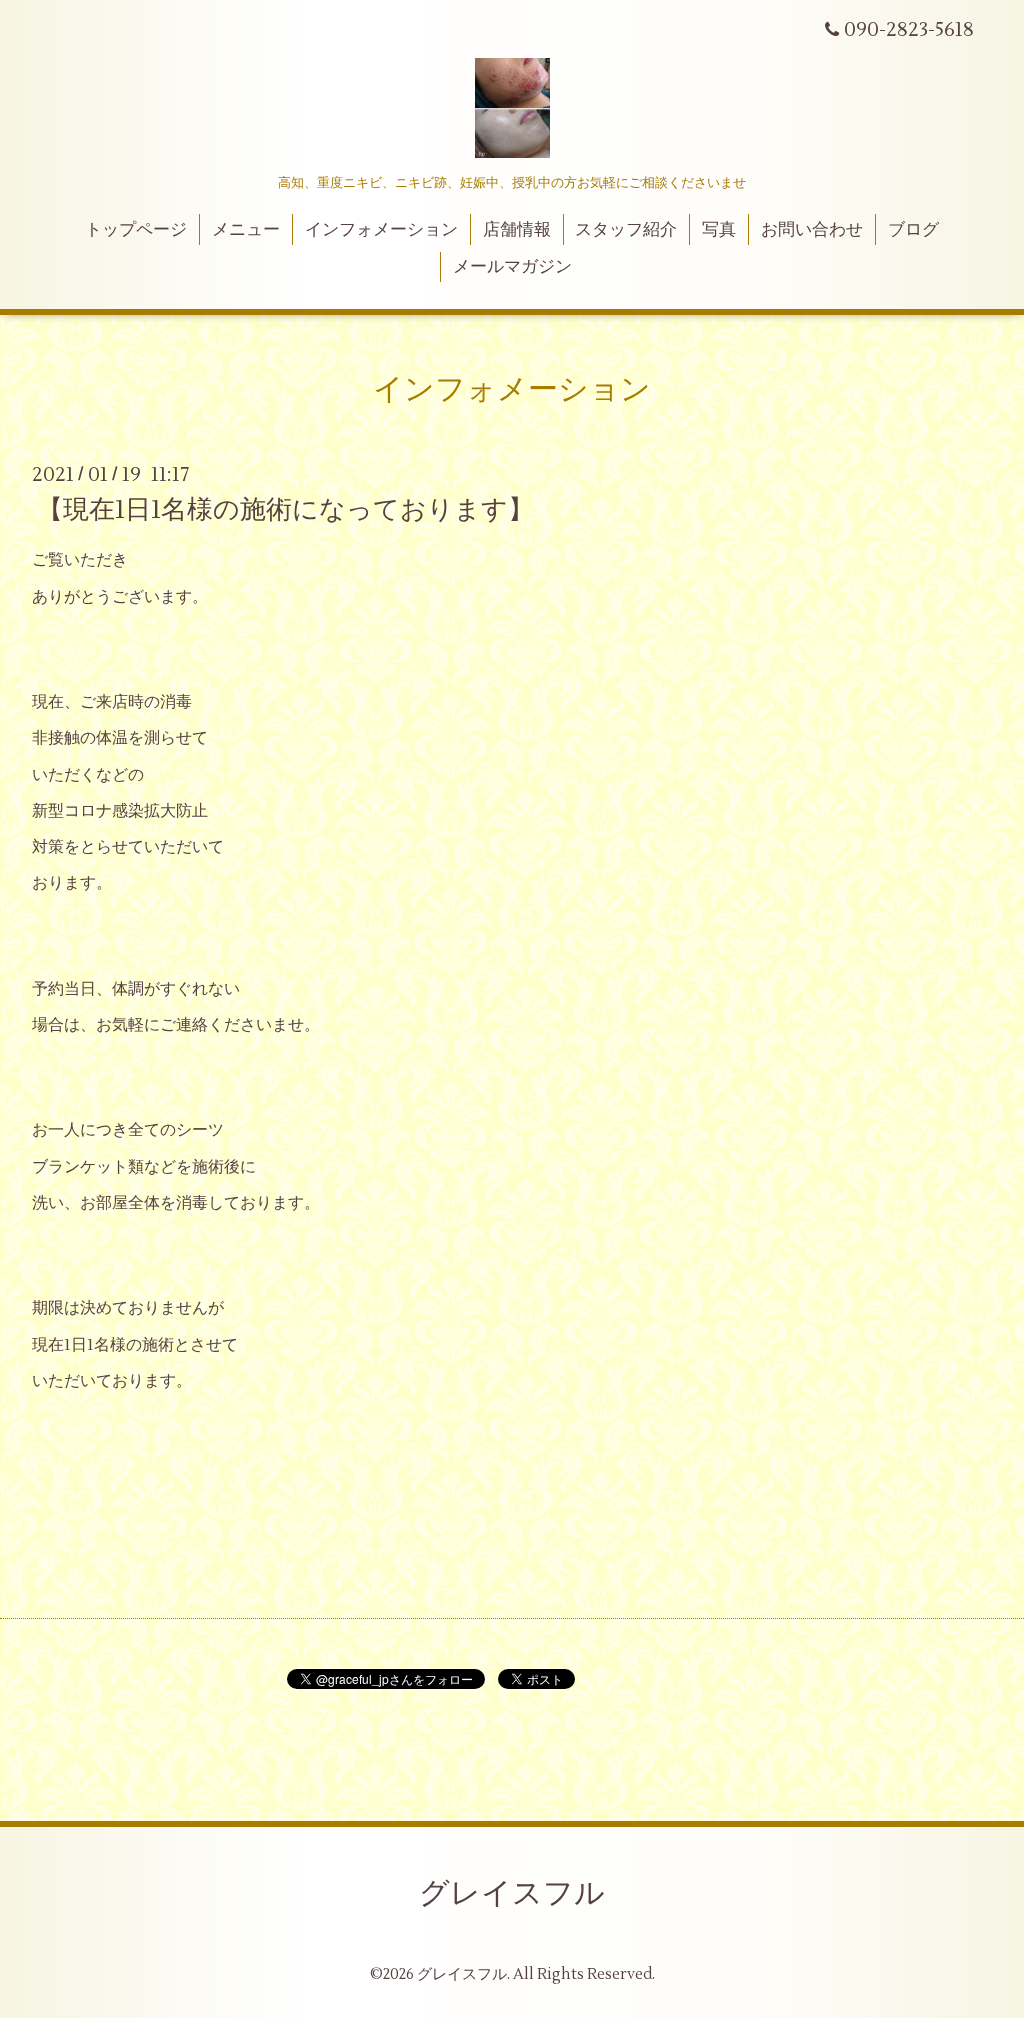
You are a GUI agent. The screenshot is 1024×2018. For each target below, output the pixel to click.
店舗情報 (517, 230)
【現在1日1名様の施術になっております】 (285, 510)
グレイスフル (512, 1893)
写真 (719, 230)
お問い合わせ (812, 230)
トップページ (136, 230)
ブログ (913, 230)
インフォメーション (381, 230)
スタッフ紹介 (626, 230)
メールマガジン (512, 267)
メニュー (246, 230)
